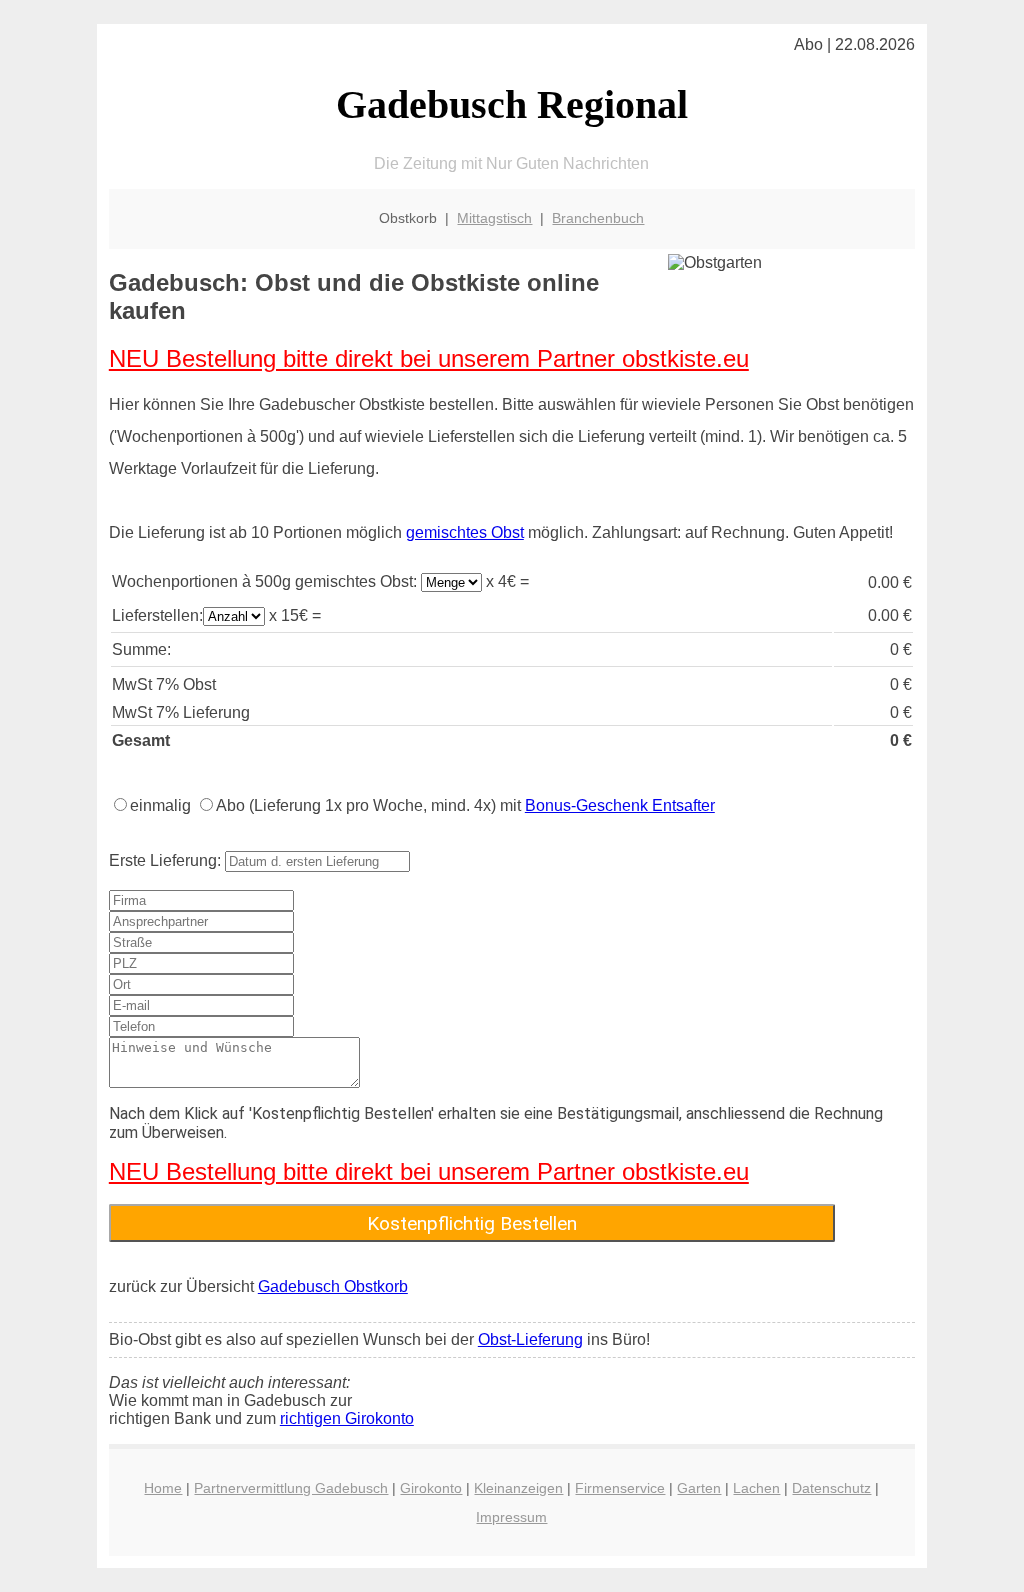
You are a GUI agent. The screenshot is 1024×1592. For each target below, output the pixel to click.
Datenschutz (831, 1488)
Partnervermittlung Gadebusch (291, 1488)
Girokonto (431, 1488)
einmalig (160, 805)
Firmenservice (620, 1488)
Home (163, 1488)
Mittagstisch (494, 218)
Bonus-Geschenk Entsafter (620, 805)
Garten (699, 1488)
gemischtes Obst (465, 532)
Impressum (511, 1517)
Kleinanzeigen (518, 1488)
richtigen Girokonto (347, 1418)
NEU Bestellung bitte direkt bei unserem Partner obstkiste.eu (429, 358)
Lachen (756, 1488)
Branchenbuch (598, 218)
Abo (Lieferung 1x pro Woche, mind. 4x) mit (465, 805)
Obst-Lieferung (530, 1339)
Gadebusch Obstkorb (333, 1286)
